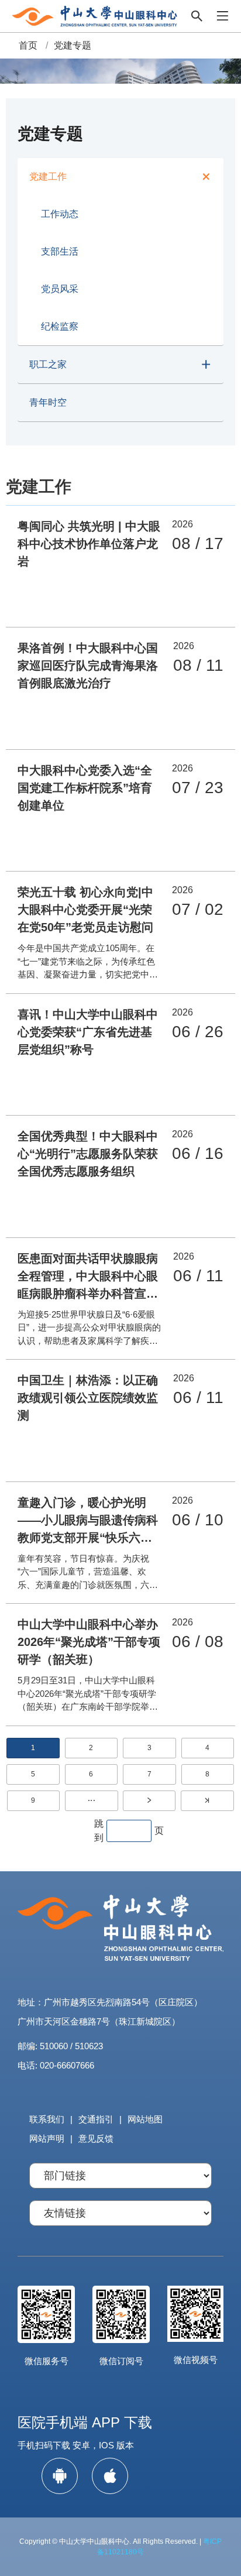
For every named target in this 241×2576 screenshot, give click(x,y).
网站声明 (47, 2138)
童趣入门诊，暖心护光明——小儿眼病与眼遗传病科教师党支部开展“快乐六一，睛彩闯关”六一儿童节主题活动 (88, 1538)
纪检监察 (60, 326)
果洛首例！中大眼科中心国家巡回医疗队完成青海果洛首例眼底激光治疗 (88, 666)
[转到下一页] (149, 1801)
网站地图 (145, 2119)
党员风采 (60, 289)
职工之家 (48, 364)
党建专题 (73, 45)
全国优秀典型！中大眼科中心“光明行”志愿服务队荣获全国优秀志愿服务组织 (88, 1154)
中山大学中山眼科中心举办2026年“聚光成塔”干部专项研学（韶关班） (89, 1642)
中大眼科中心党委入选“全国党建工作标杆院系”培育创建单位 (85, 788)
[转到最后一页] (207, 1801)
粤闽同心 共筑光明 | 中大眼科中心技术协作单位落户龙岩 (89, 544)
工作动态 (60, 214)
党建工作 (48, 176)
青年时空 (48, 402)
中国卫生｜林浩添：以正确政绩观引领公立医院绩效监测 (88, 1398)
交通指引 (96, 2119)
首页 (28, 45)
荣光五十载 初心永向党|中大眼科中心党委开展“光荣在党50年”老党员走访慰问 (85, 910)
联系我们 (47, 2119)
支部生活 (60, 251)
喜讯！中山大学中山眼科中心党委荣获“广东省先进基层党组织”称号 (88, 1032)
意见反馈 (96, 2138)
